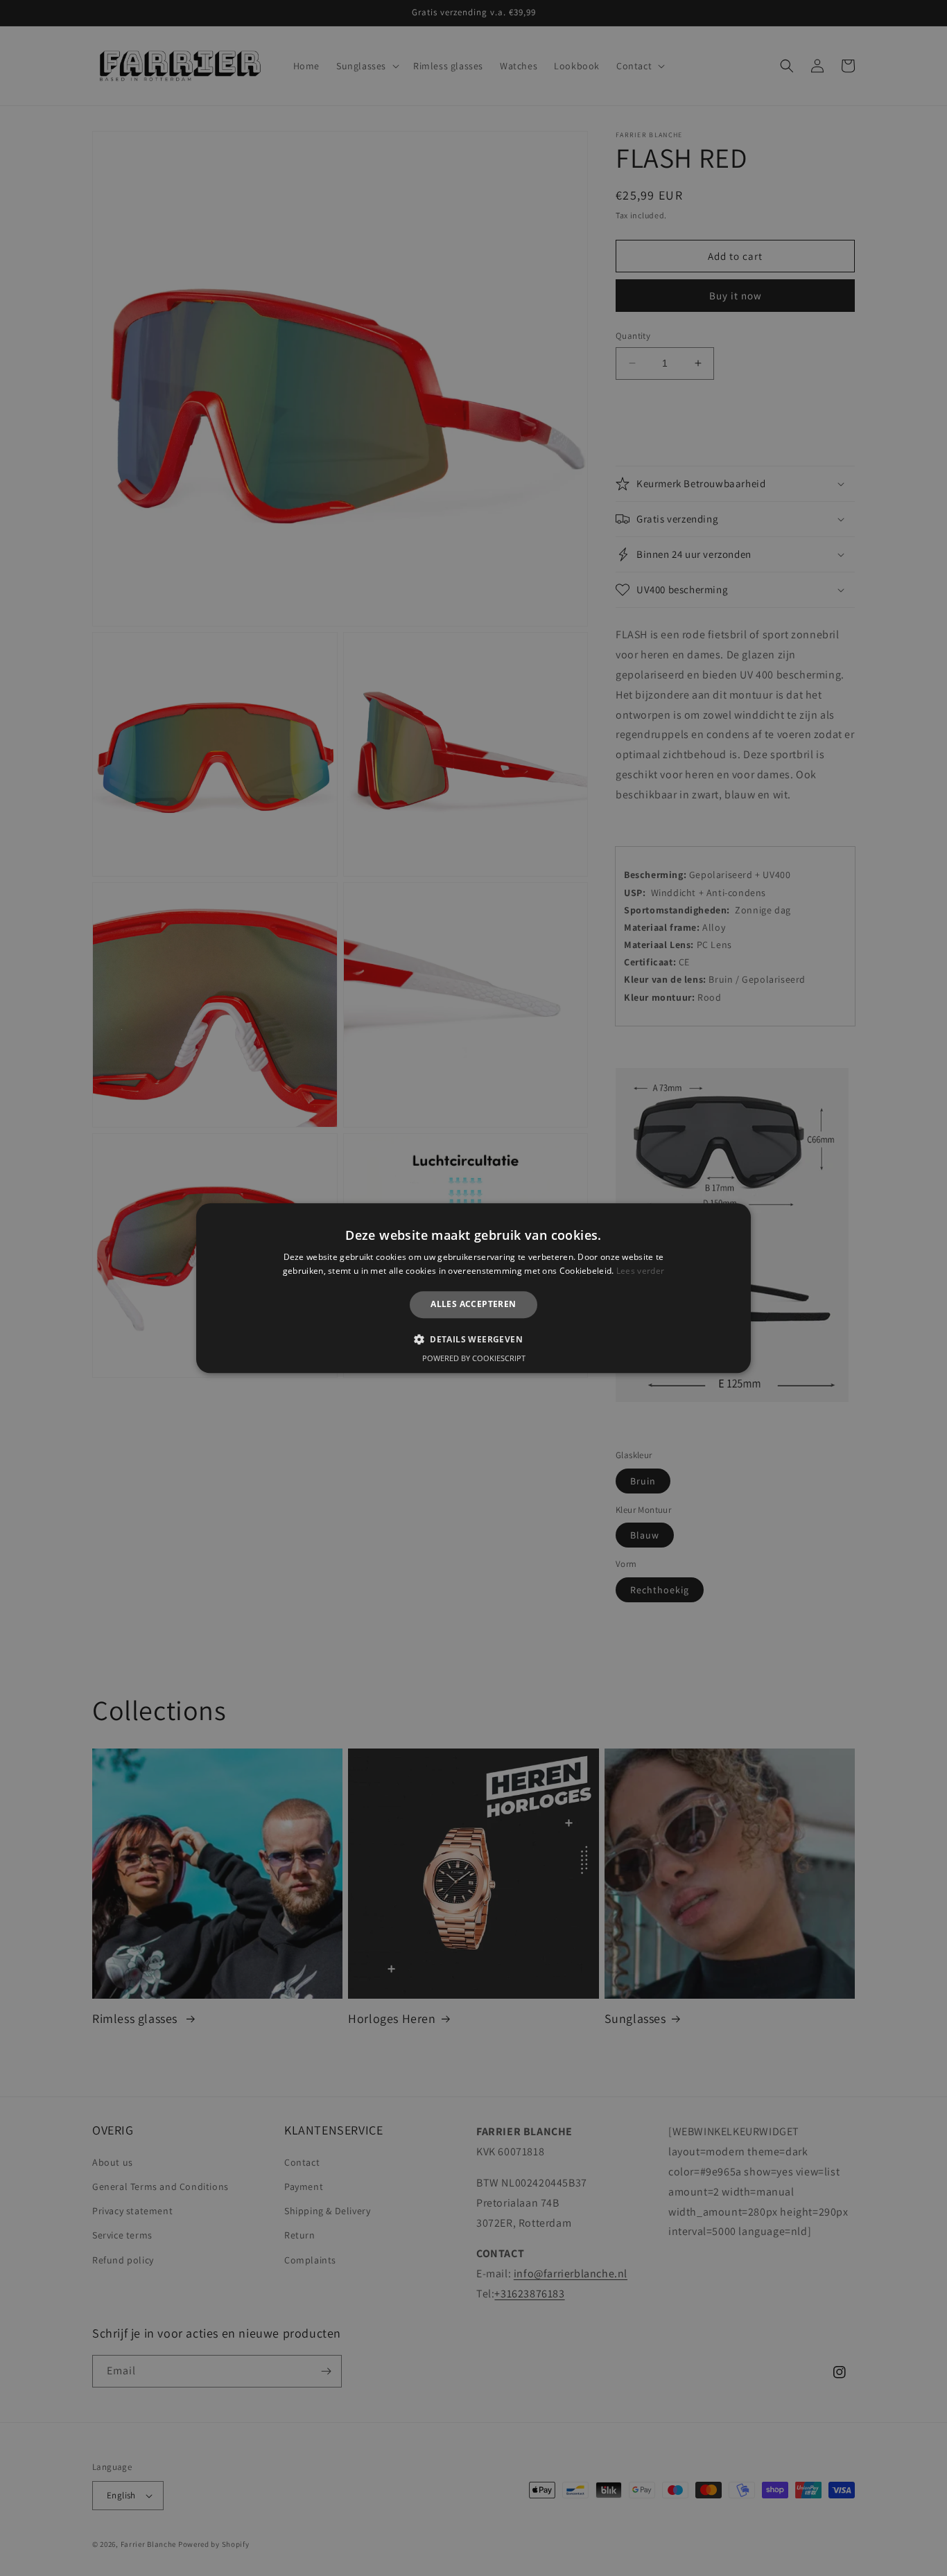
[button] (473, 1339)
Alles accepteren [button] (473, 1305)
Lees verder (640, 1271)
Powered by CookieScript (474, 1358)
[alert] (473, 1288)
